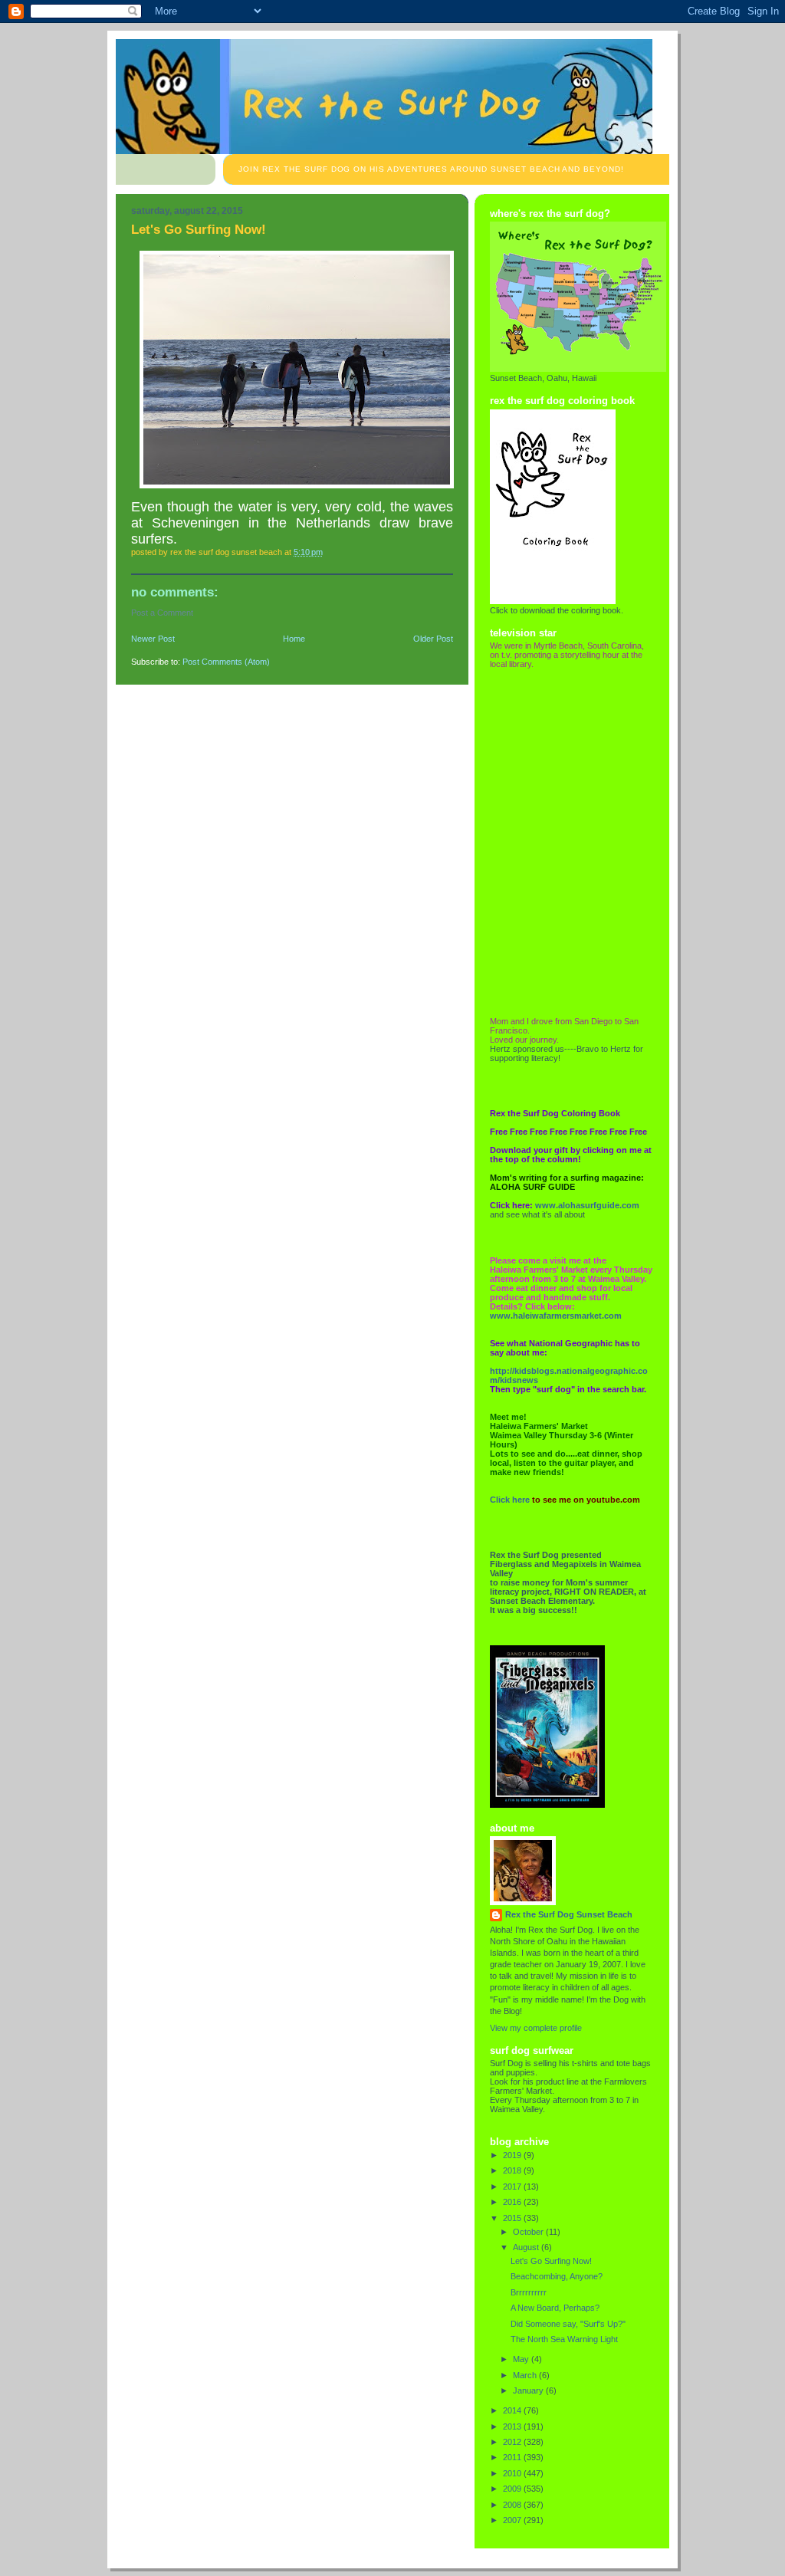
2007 (513, 2520)
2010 (513, 2473)
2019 (513, 2155)
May (522, 2359)
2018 (513, 2170)
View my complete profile (536, 2028)
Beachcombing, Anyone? (557, 2276)
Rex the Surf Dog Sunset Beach (569, 1914)
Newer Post (153, 639)
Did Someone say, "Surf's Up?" (568, 2324)
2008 (513, 2505)
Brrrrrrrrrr (529, 2292)
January (529, 2390)
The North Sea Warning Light (564, 2339)
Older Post (433, 639)
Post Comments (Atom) (226, 662)
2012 (513, 2442)
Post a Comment (162, 613)
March (526, 2375)
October (529, 2232)
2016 (513, 2202)
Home (294, 639)
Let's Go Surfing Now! (551, 2261)
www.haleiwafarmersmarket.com (556, 1316)
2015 (513, 2218)
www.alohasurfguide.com (587, 1205)
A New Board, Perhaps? (555, 2308)
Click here (510, 1500)
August (527, 2247)
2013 (513, 2426)
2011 (513, 2457)
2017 (513, 2187)
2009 (513, 2489)
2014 (513, 2410)
